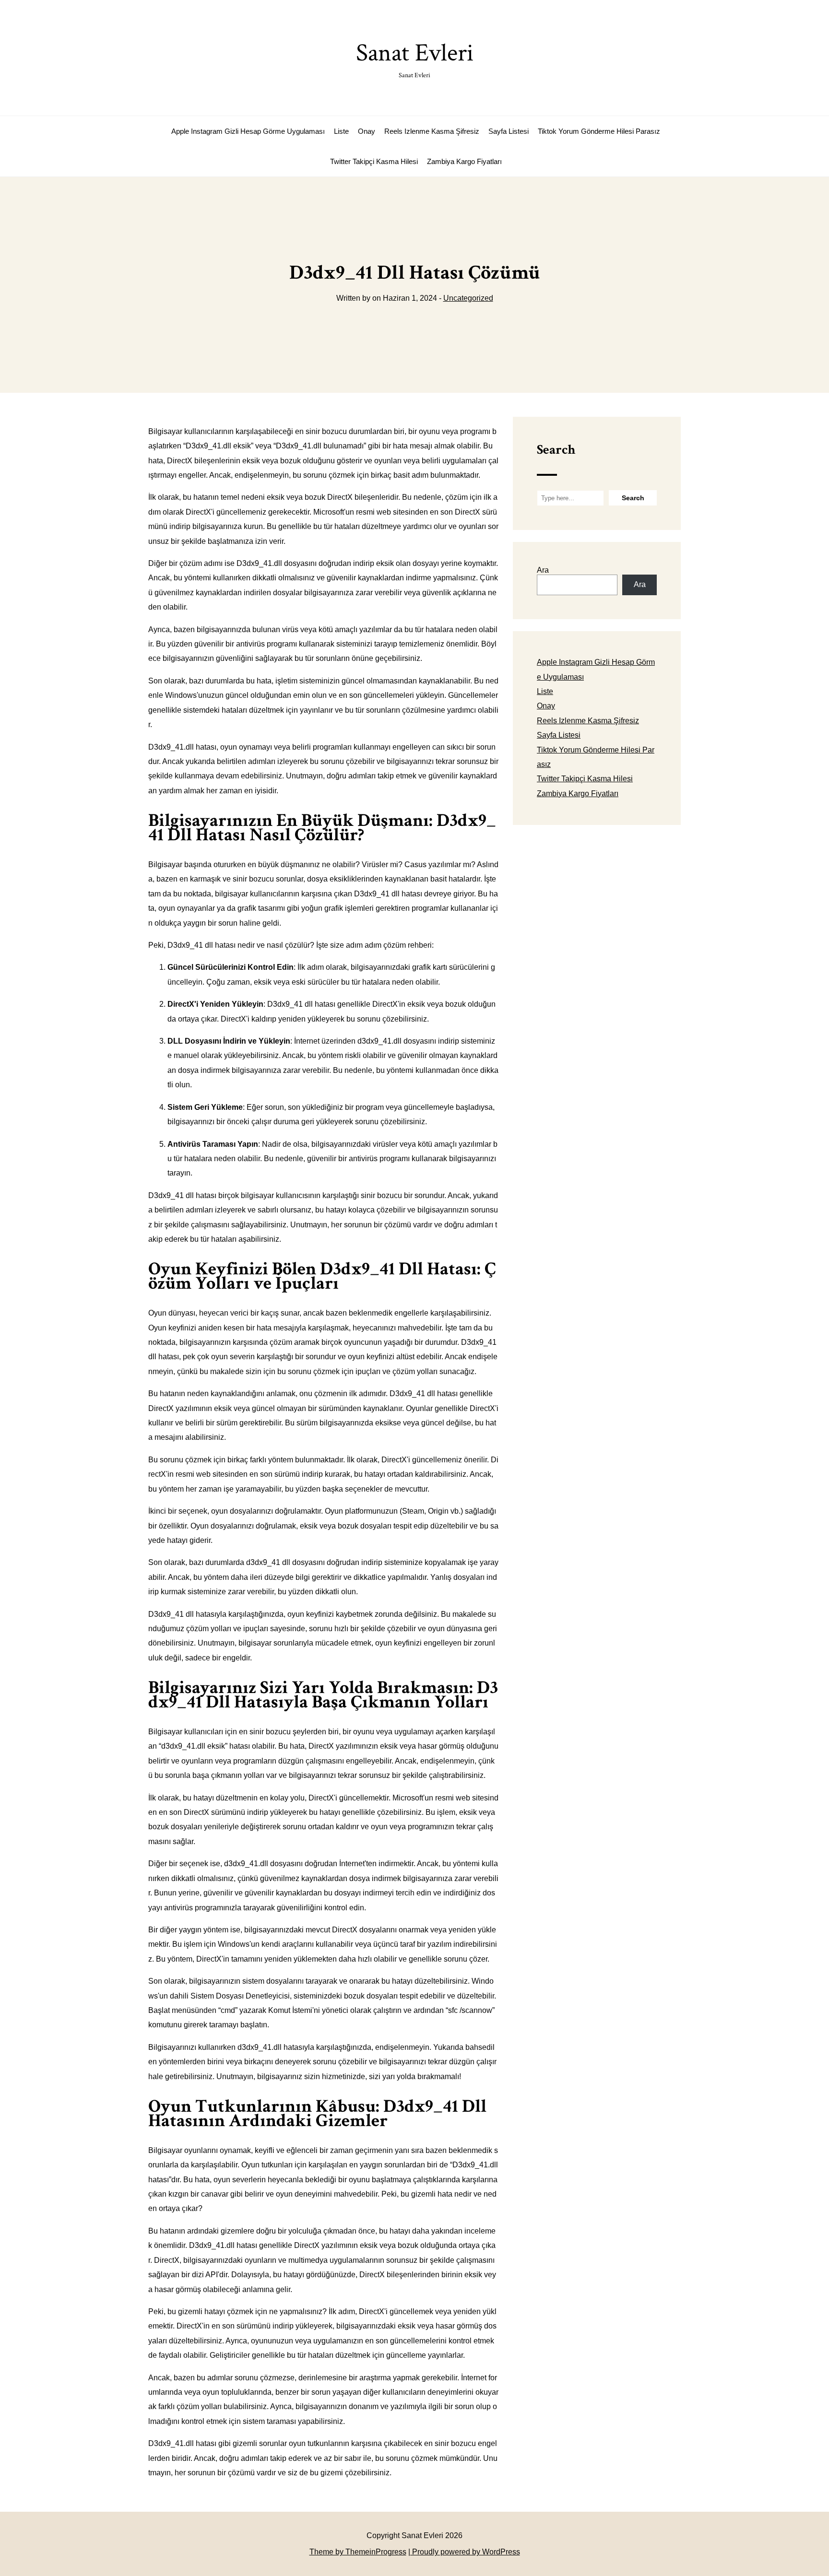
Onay (367, 131)
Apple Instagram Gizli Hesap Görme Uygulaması (248, 131)
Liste (341, 131)
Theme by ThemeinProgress (358, 2552)
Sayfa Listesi (509, 131)
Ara (543, 570)
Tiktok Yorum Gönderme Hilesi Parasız (599, 131)
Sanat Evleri (415, 58)
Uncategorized (468, 298)
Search (556, 450)
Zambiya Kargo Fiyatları (464, 161)
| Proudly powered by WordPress (464, 2552)
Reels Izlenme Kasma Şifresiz (432, 131)
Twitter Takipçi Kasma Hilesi (374, 161)
